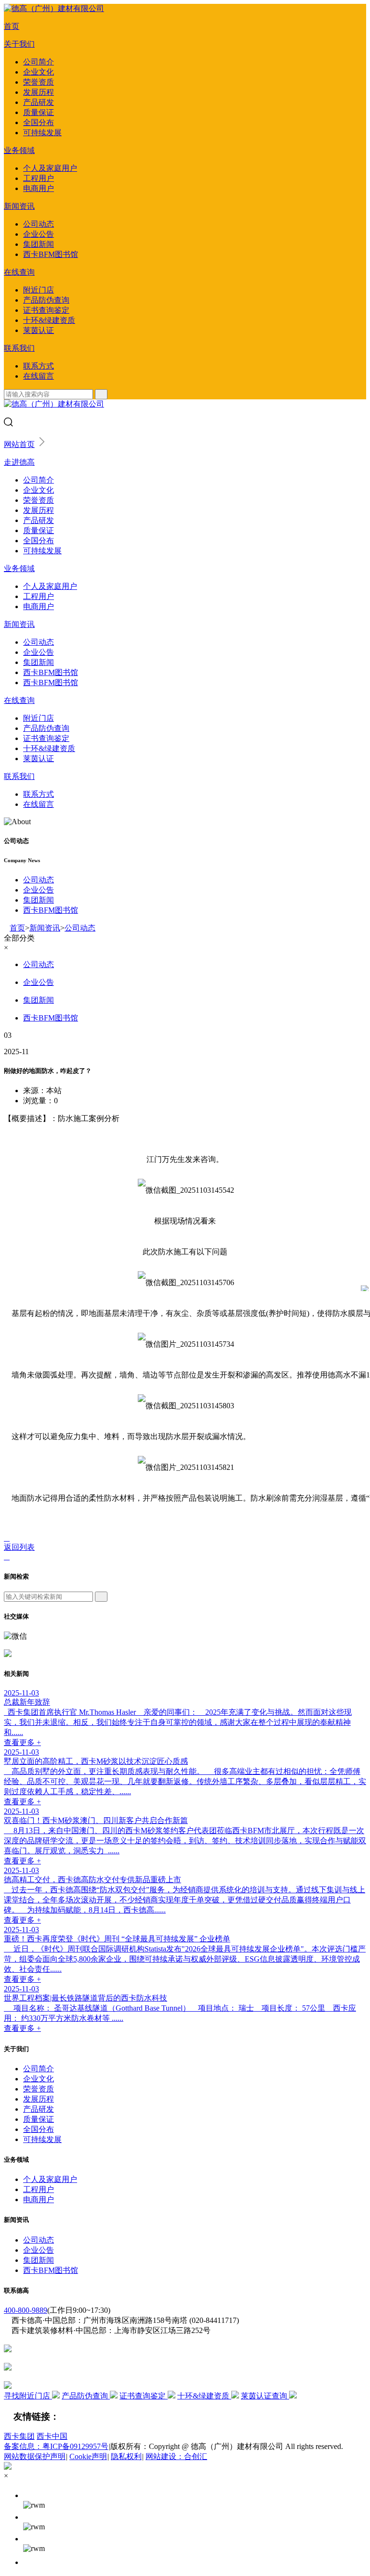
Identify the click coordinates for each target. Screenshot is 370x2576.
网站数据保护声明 (35, 2456)
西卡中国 (52, 2436)
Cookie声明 (88, 2456)
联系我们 (19, 348)
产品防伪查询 (46, 300)
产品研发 (39, 102)
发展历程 (39, 92)
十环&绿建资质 (49, 320)
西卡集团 (19, 2436)
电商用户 (39, 188)
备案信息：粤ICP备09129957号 (56, 2446)
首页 (12, 26)
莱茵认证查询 (265, 2396)
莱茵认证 (39, 330)
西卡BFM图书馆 (51, 254)
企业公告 (39, 234)
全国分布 (39, 122)
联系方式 (39, 366)
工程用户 (39, 178)
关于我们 (19, 44)
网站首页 (19, 444)
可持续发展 (42, 133)
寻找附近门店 (28, 2396)
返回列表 (19, 1547)
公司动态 (39, 224)
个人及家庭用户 (50, 168)
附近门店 (39, 290)
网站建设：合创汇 (176, 2456)
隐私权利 (126, 2456)
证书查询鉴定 (46, 310)
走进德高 (19, 462)
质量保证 (39, 112)
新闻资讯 (19, 206)
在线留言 (39, 376)
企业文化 (39, 72)
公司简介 (39, 62)
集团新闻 (39, 244)
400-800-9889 (26, 2310)
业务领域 (19, 150)
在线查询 (19, 272)
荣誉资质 (39, 82)
